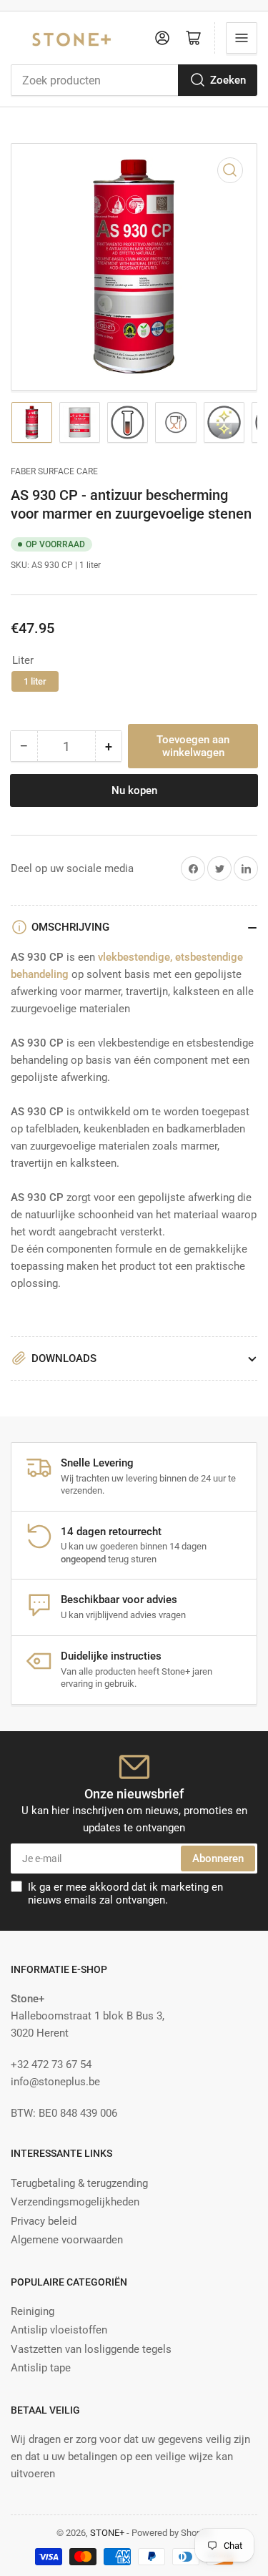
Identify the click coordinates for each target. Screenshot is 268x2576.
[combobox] (134, 80)
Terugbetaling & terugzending (79, 2183)
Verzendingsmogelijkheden (75, 2202)
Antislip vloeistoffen (59, 2330)
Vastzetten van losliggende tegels (91, 2349)
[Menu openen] (242, 38)
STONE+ (107, 2533)
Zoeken (228, 80)
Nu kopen (134, 790)
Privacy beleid (44, 2221)
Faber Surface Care (54, 471)
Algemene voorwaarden (67, 2240)
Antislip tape (41, 2368)
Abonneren (218, 1858)
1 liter (35, 681)
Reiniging (33, 2311)
